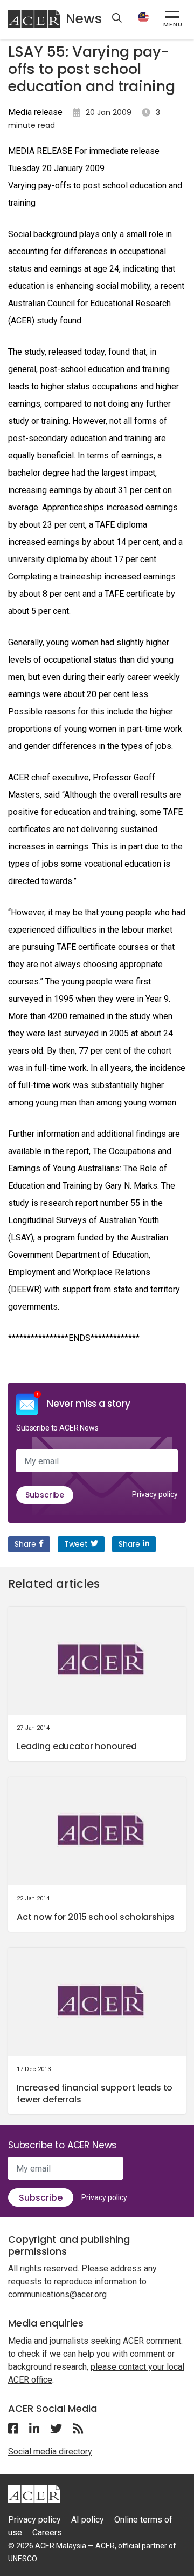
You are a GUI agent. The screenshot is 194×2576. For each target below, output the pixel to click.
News (84, 19)
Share (25, 1544)
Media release (35, 112)
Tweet (76, 1544)
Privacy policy (155, 1494)
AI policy (88, 2520)
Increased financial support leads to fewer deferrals (95, 2093)
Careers (47, 2533)
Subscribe (45, 1495)
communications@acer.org (57, 2294)
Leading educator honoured (77, 1746)
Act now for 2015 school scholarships (96, 1917)
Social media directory (50, 2452)
